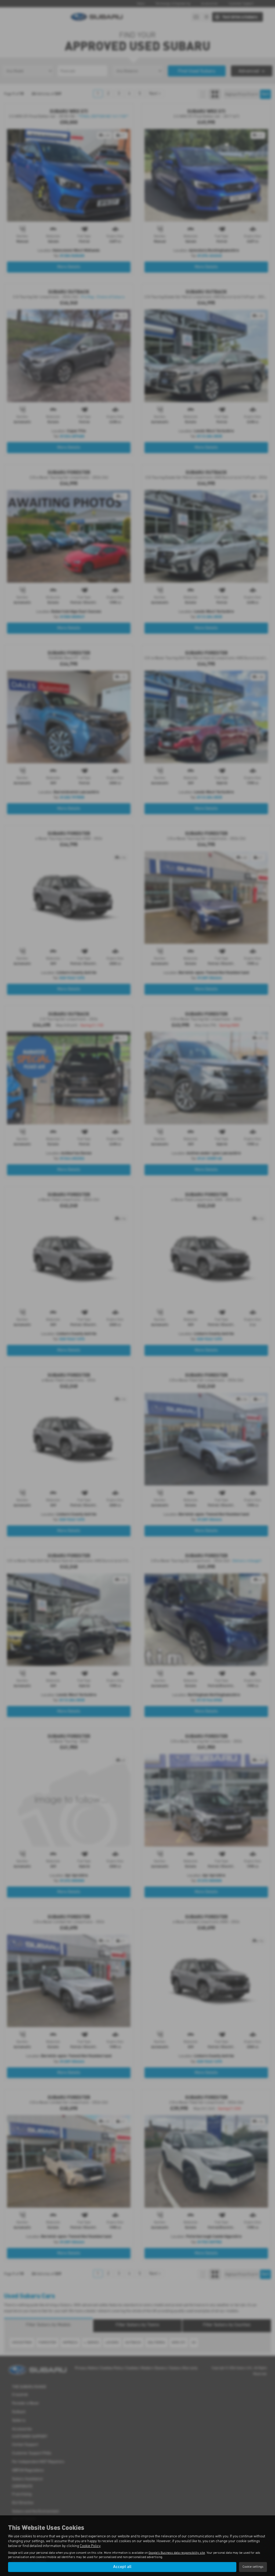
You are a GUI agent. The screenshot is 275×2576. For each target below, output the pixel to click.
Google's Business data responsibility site (177, 2553)
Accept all (122, 2567)
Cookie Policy (90, 2546)
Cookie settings (253, 2567)
